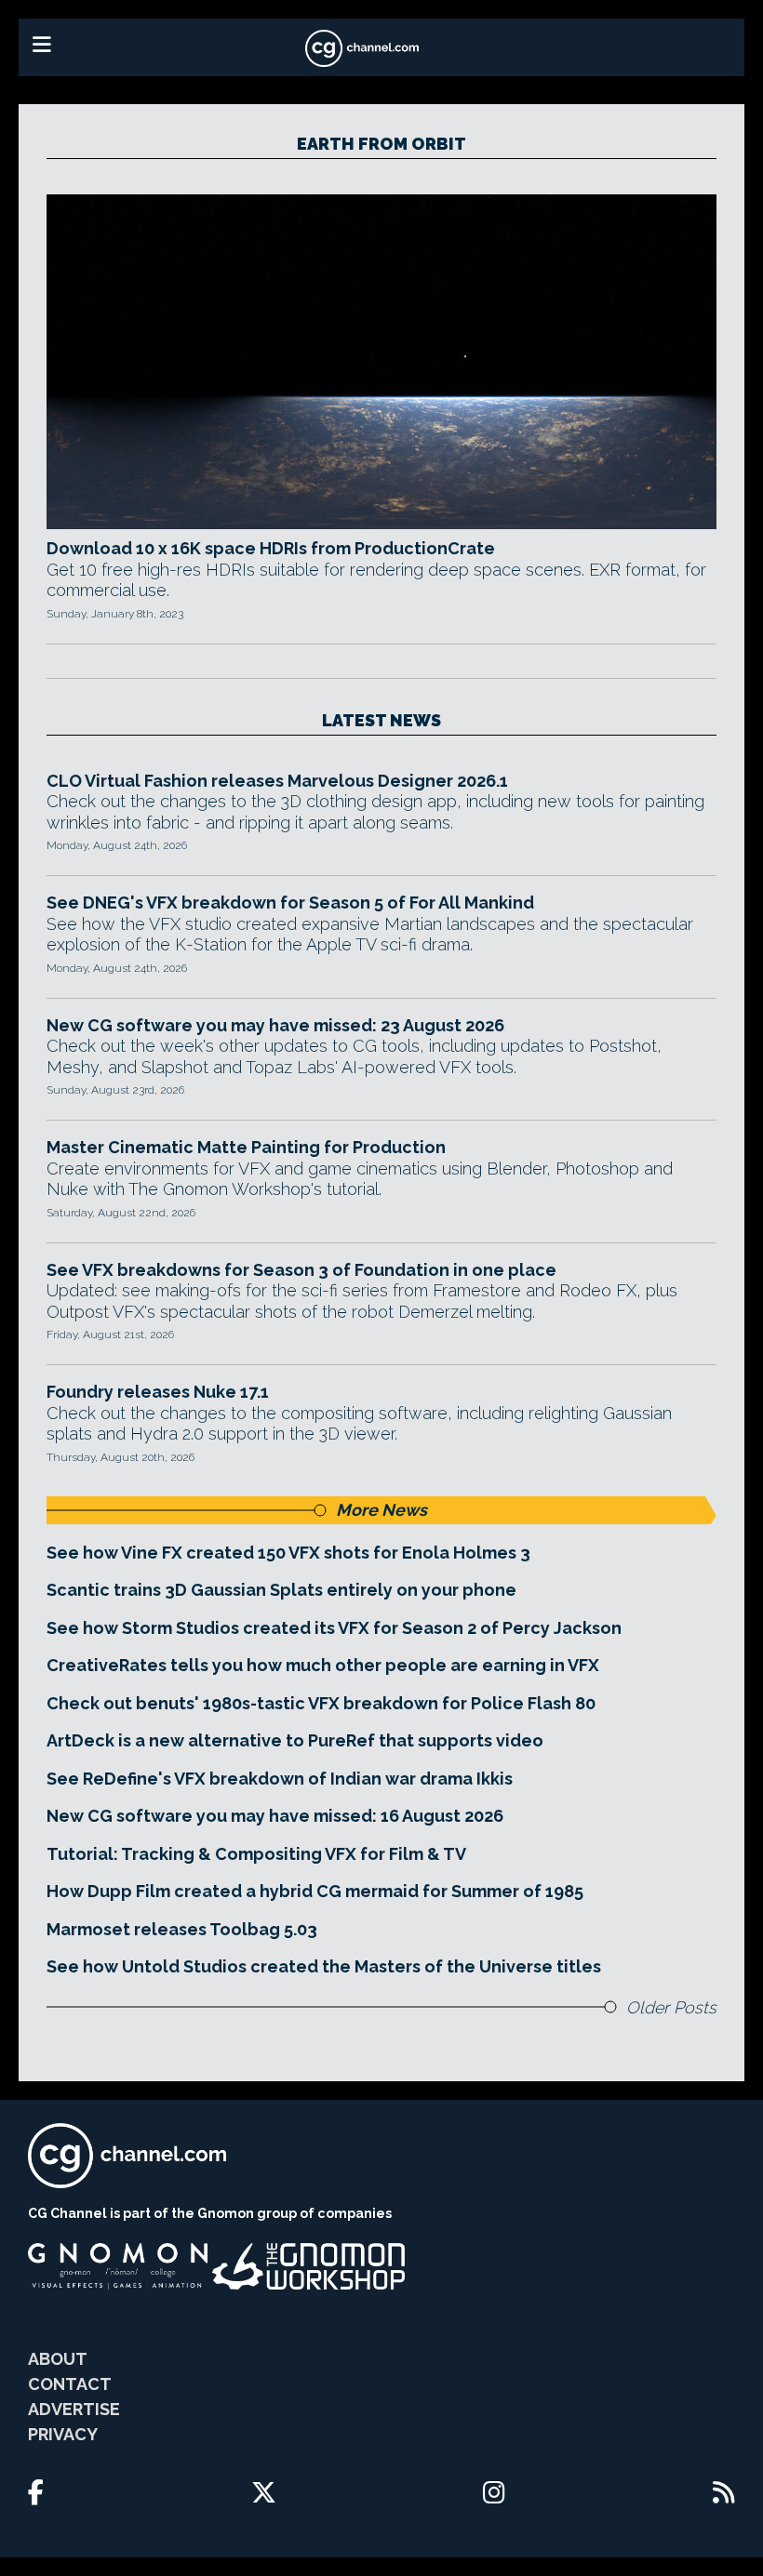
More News (381, 1510)
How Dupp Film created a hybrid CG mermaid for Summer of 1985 (315, 1891)
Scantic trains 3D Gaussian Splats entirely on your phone (281, 1590)
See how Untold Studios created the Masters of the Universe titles (324, 1966)
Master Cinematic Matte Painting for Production (246, 1147)
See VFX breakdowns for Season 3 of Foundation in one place (301, 1270)
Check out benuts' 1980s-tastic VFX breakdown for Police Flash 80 (321, 1703)
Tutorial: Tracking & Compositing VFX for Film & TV (256, 1854)
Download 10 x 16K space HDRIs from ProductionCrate (271, 548)
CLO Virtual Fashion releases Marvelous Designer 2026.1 (277, 781)
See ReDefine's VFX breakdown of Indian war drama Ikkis (280, 1779)
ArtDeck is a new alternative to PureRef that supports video (295, 1740)
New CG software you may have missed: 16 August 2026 (275, 1816)
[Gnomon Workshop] (309, 2266)
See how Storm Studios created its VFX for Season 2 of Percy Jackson (334, 1628)
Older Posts (671, 2007)
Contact (70, 2384)
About (58, 2359)
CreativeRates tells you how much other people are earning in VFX (323, 1665)
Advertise (74, 2409)
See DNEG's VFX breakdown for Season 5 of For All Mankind (290, 903)
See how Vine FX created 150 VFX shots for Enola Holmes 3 (288, 1553)
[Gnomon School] (118, 2266)
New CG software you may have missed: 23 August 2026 (275, 1025)
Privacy (63, 2434)
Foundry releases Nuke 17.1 (158, 1392)
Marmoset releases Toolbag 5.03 (182, 1929)
